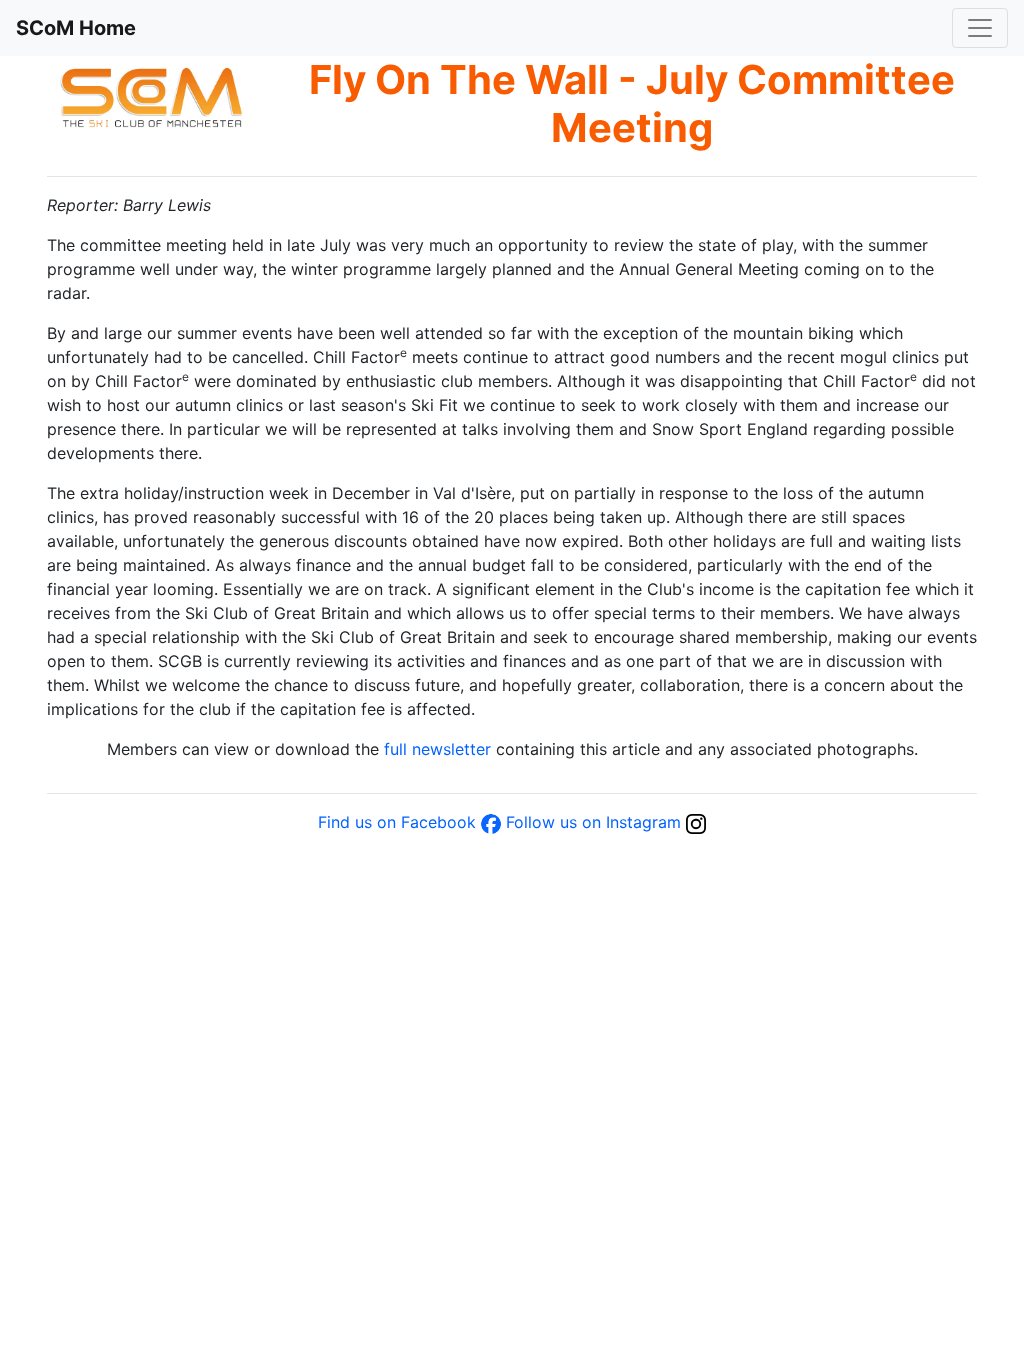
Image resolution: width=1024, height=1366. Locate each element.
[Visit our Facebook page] (491, 822)
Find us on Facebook (397, 822)
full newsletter (437, 749)
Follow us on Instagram (593, 822)
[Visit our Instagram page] (696, 822)
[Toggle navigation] (980, 28)
